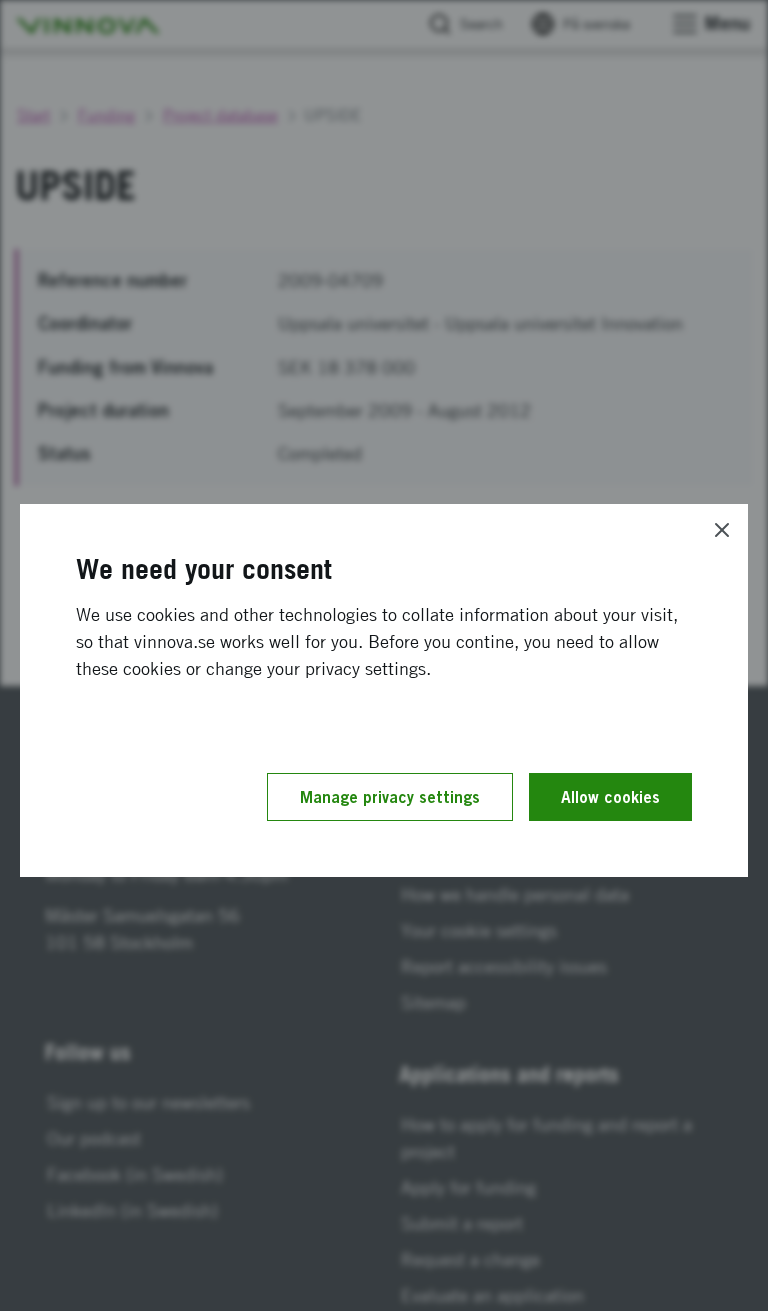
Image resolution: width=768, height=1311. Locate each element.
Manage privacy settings (390, 797)
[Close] (722, 530)
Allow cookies (610, 797)
